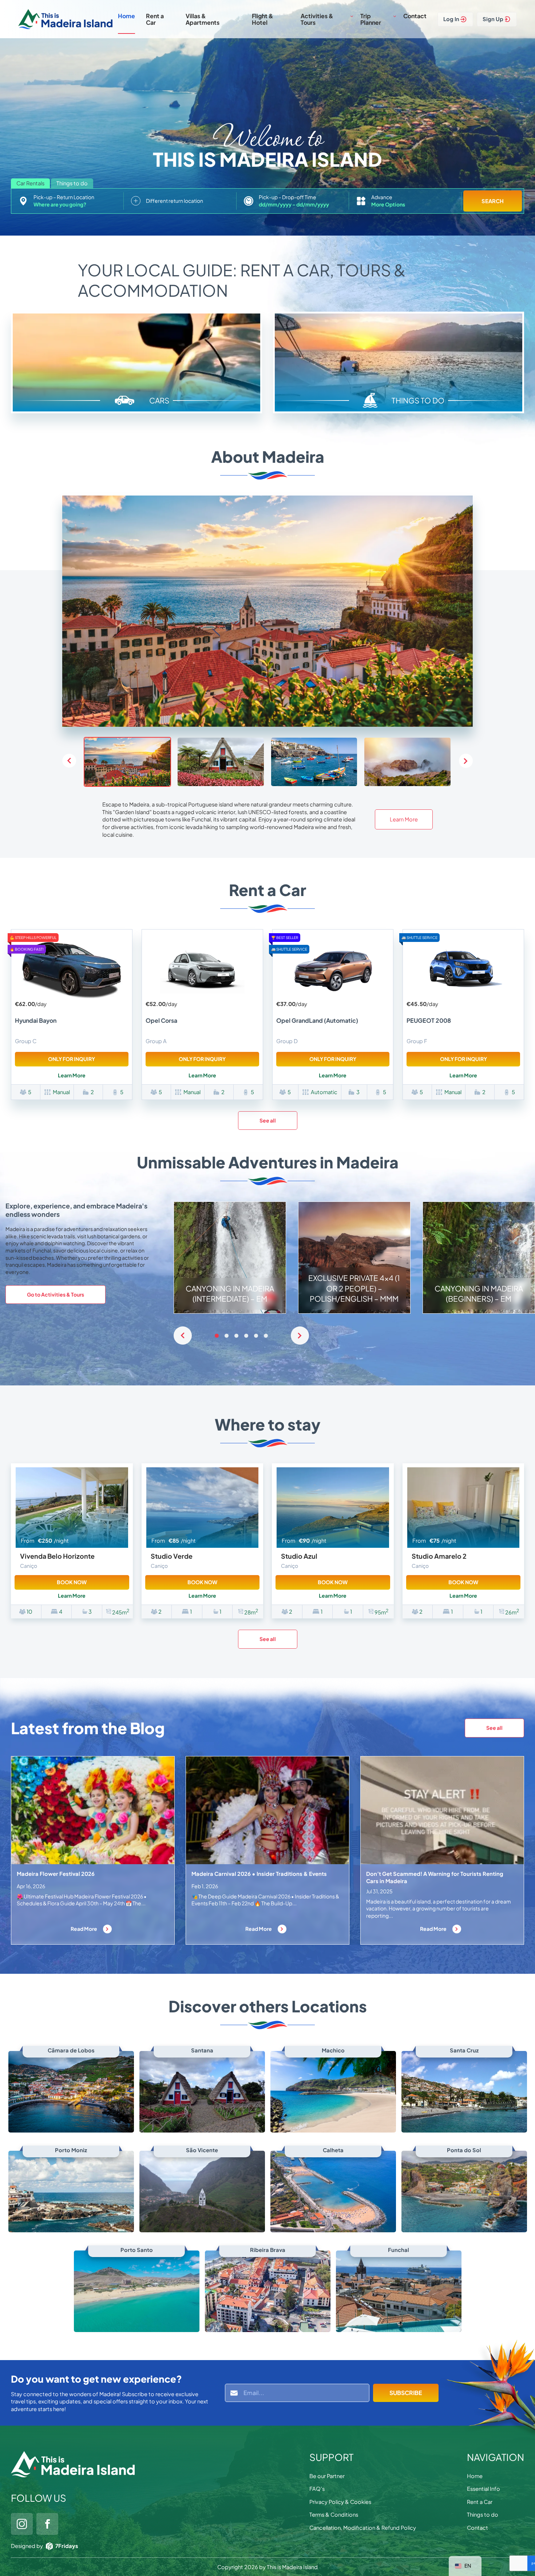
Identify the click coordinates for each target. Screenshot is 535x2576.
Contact (415, 16)
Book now (72, 1582)
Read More (84, 1929)
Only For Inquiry (72, 1059)
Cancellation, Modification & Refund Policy (363, 2528)
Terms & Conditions (334, 2514)
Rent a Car (155, 19)
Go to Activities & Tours (56, 1294)
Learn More (404, 819)
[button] (466, 761)
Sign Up (493, 19)
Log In (451, 19)
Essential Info (484, 2489)
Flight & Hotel (263, 19)
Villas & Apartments (203, 19)
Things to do (483, 2514)
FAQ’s (317, 2489)
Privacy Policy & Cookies (340, 2502)
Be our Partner (327, 2476)
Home (126, 16)
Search (493, 201)
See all (268, 1120)
